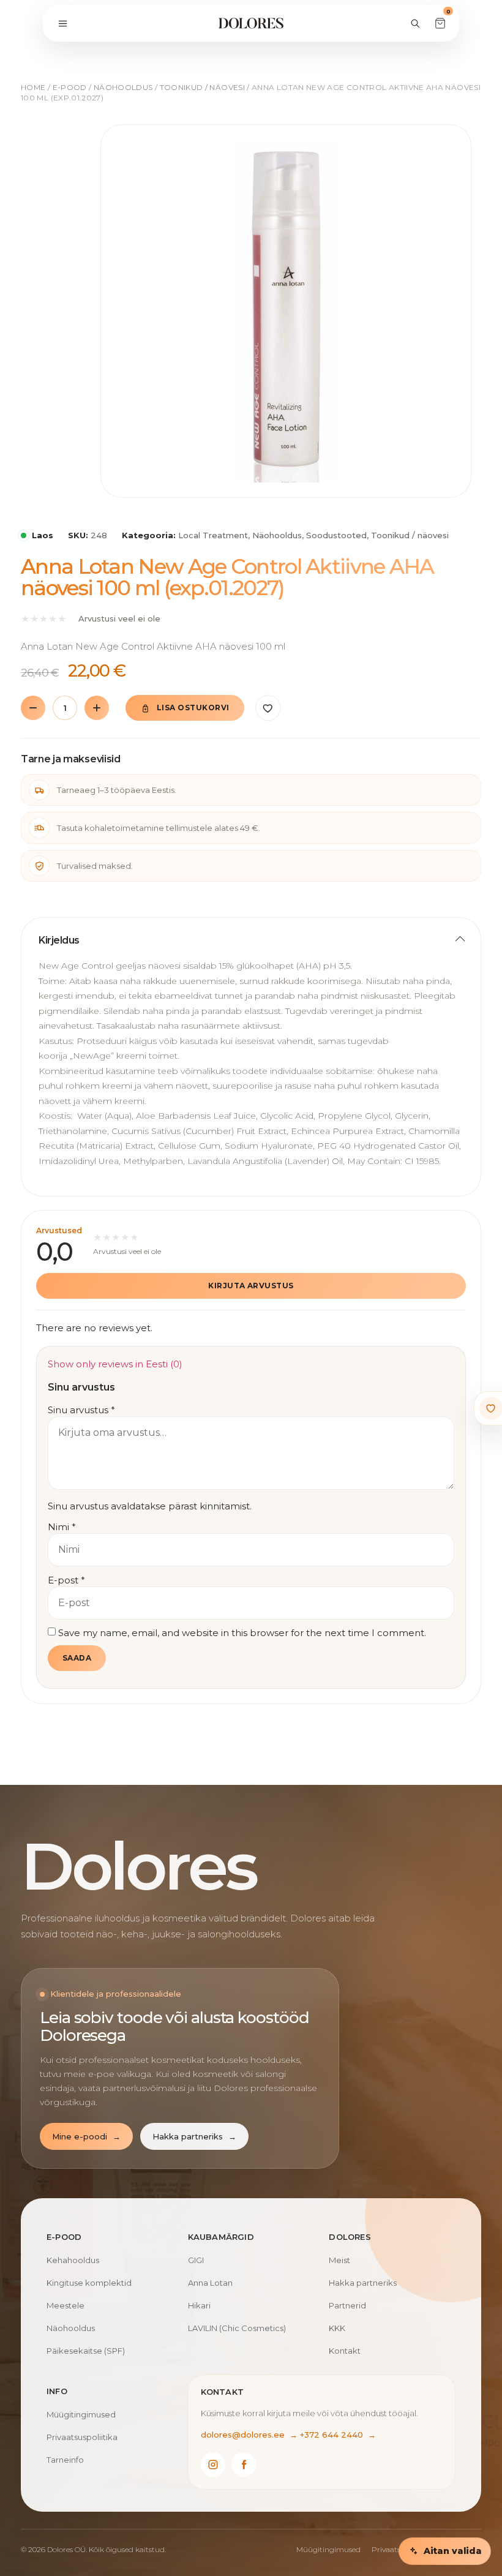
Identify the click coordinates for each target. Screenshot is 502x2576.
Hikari (199, 2305)
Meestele (66, 2305)
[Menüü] (62, 23)
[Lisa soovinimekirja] (268, 708)
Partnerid (347, 2305)
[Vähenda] (33, 708)
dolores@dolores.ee (249, 2435)
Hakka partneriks (194, 2136)
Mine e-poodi (86, 2136)
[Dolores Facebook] (244, 2465)
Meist (339, 2260)
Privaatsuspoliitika (82, 2437)
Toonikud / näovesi (202, 87)
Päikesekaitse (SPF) (86, 2351)
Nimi (62, 1527)
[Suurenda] (97, 708)
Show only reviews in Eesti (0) (115, 1364)
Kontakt (345, 2351)
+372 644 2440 (338, 2435)
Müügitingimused (81, 2414)
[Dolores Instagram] (213, 2465)
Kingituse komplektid (89, 2283)
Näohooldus (123, 87)
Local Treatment (213, 535)
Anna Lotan (210, 2283)
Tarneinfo (65, 2460)
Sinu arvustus (81, 1410)
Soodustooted (336, 535)
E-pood (70, 87)
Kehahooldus (73, 2260)
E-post (66, 1580)
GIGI (196, 2260)
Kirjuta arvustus (251, 1286)
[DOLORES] (251, 23)
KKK (337, 2328)
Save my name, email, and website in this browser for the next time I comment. (242, 1633)
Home (33, 87)
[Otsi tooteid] (415, 23)
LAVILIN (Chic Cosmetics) (237, 2328)
